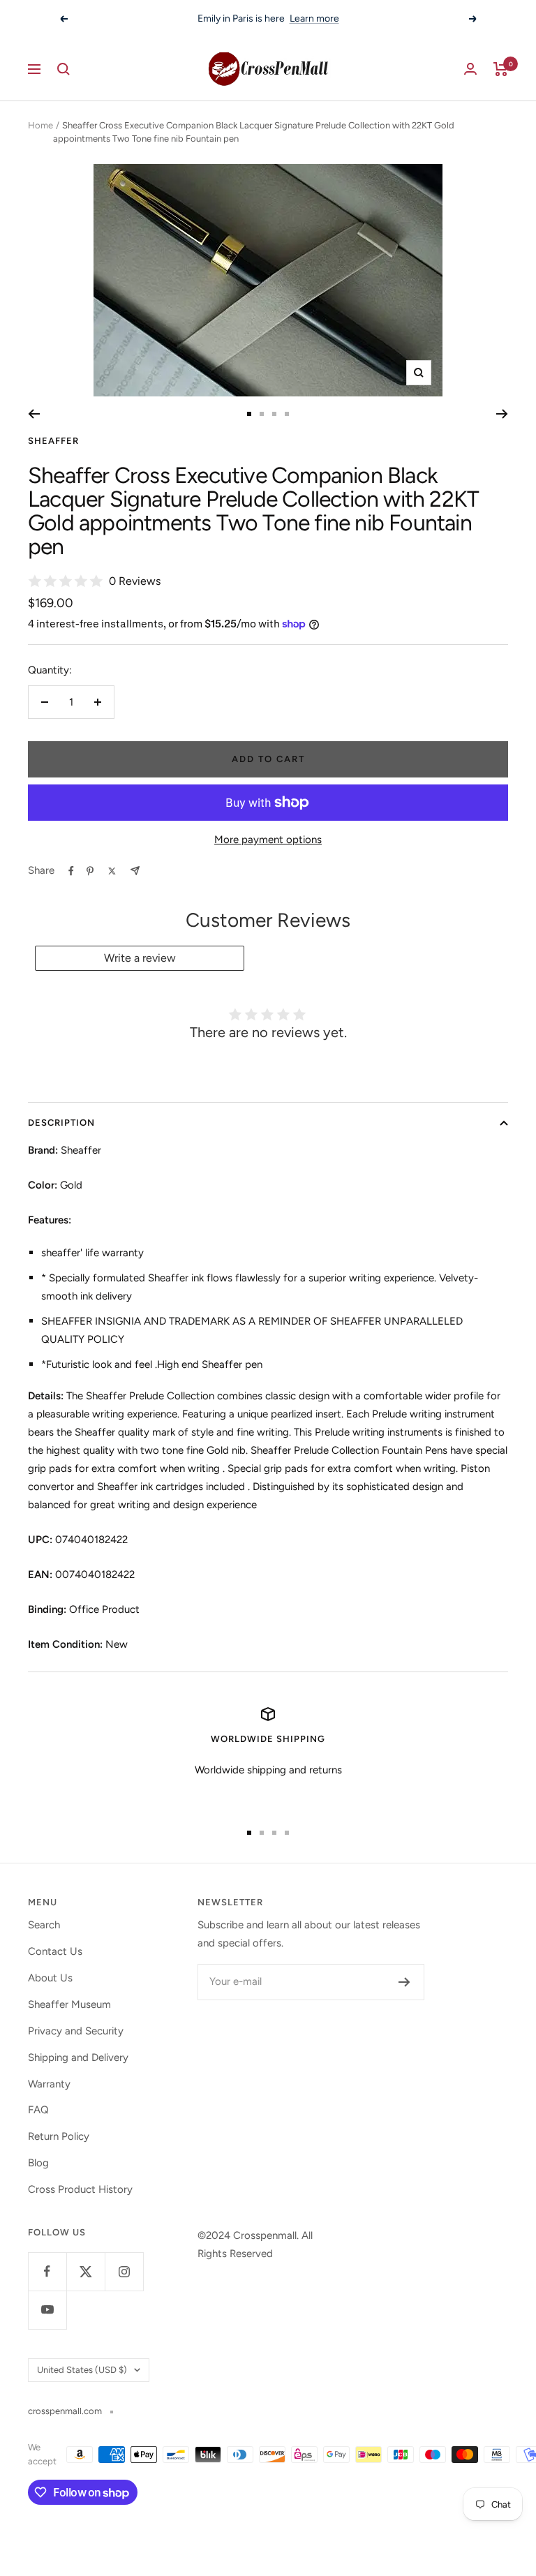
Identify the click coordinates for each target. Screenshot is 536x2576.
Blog (38, 2163)
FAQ (38, 2110)
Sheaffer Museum (69, 2004)
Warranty (49, 2084)
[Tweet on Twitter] (112, 871)
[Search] (64, 69)
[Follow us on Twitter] (85, 2271)
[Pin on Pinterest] (90, 871)
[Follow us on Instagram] (124, 2271)
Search (44, 1925)
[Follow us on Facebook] (47, 2271)
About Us (50, 1978)
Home (40, 125)
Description (61, 1123)
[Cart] (501, 69)
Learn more (314, 18)
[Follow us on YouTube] (47, 2310)
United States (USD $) (82, 2370)
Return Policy (59, 2136)
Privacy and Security (76, 2031)
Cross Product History (80, 2189)
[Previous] (34, 414)
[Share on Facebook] (71, 871)
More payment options (268, 840)
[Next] (502, 414)
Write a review (140, 958)
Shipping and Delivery (78, 2057)
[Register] (404, 1982)
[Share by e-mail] (135, 871)
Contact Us (55, 1951)
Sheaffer (53, 441)
